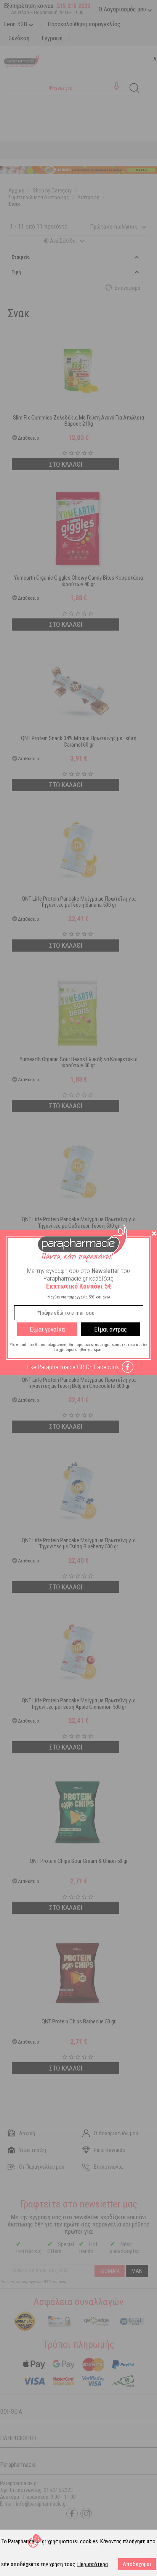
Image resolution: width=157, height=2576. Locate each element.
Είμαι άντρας (111, 1329)
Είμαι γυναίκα (47, 1329)
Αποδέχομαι (137, 2564)
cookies (89, 2541)
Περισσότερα (93, 2564)
